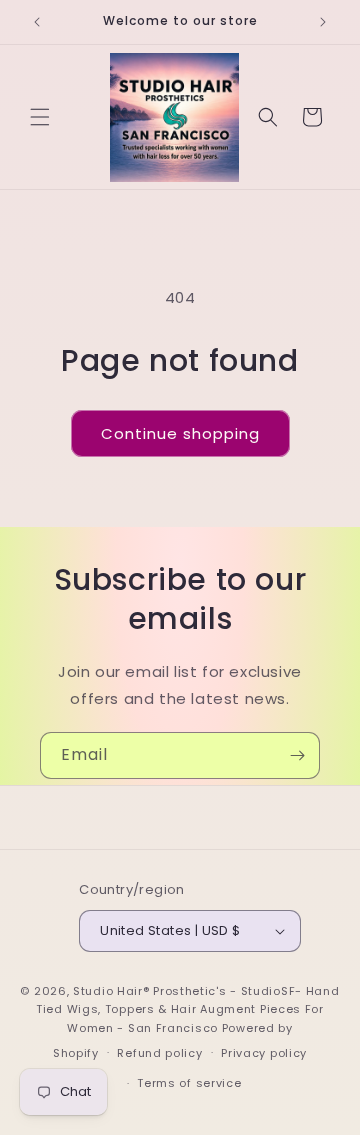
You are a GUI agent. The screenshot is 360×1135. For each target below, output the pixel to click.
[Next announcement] (323, 22)
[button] (40, 117)
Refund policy (159, 1053)
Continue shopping (180, 433)
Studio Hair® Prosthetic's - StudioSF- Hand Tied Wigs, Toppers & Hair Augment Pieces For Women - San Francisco (187, 1009)
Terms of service (189, 1083)
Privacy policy (264, 1053)
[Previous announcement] (37, 22)
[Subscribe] (297, 755)
